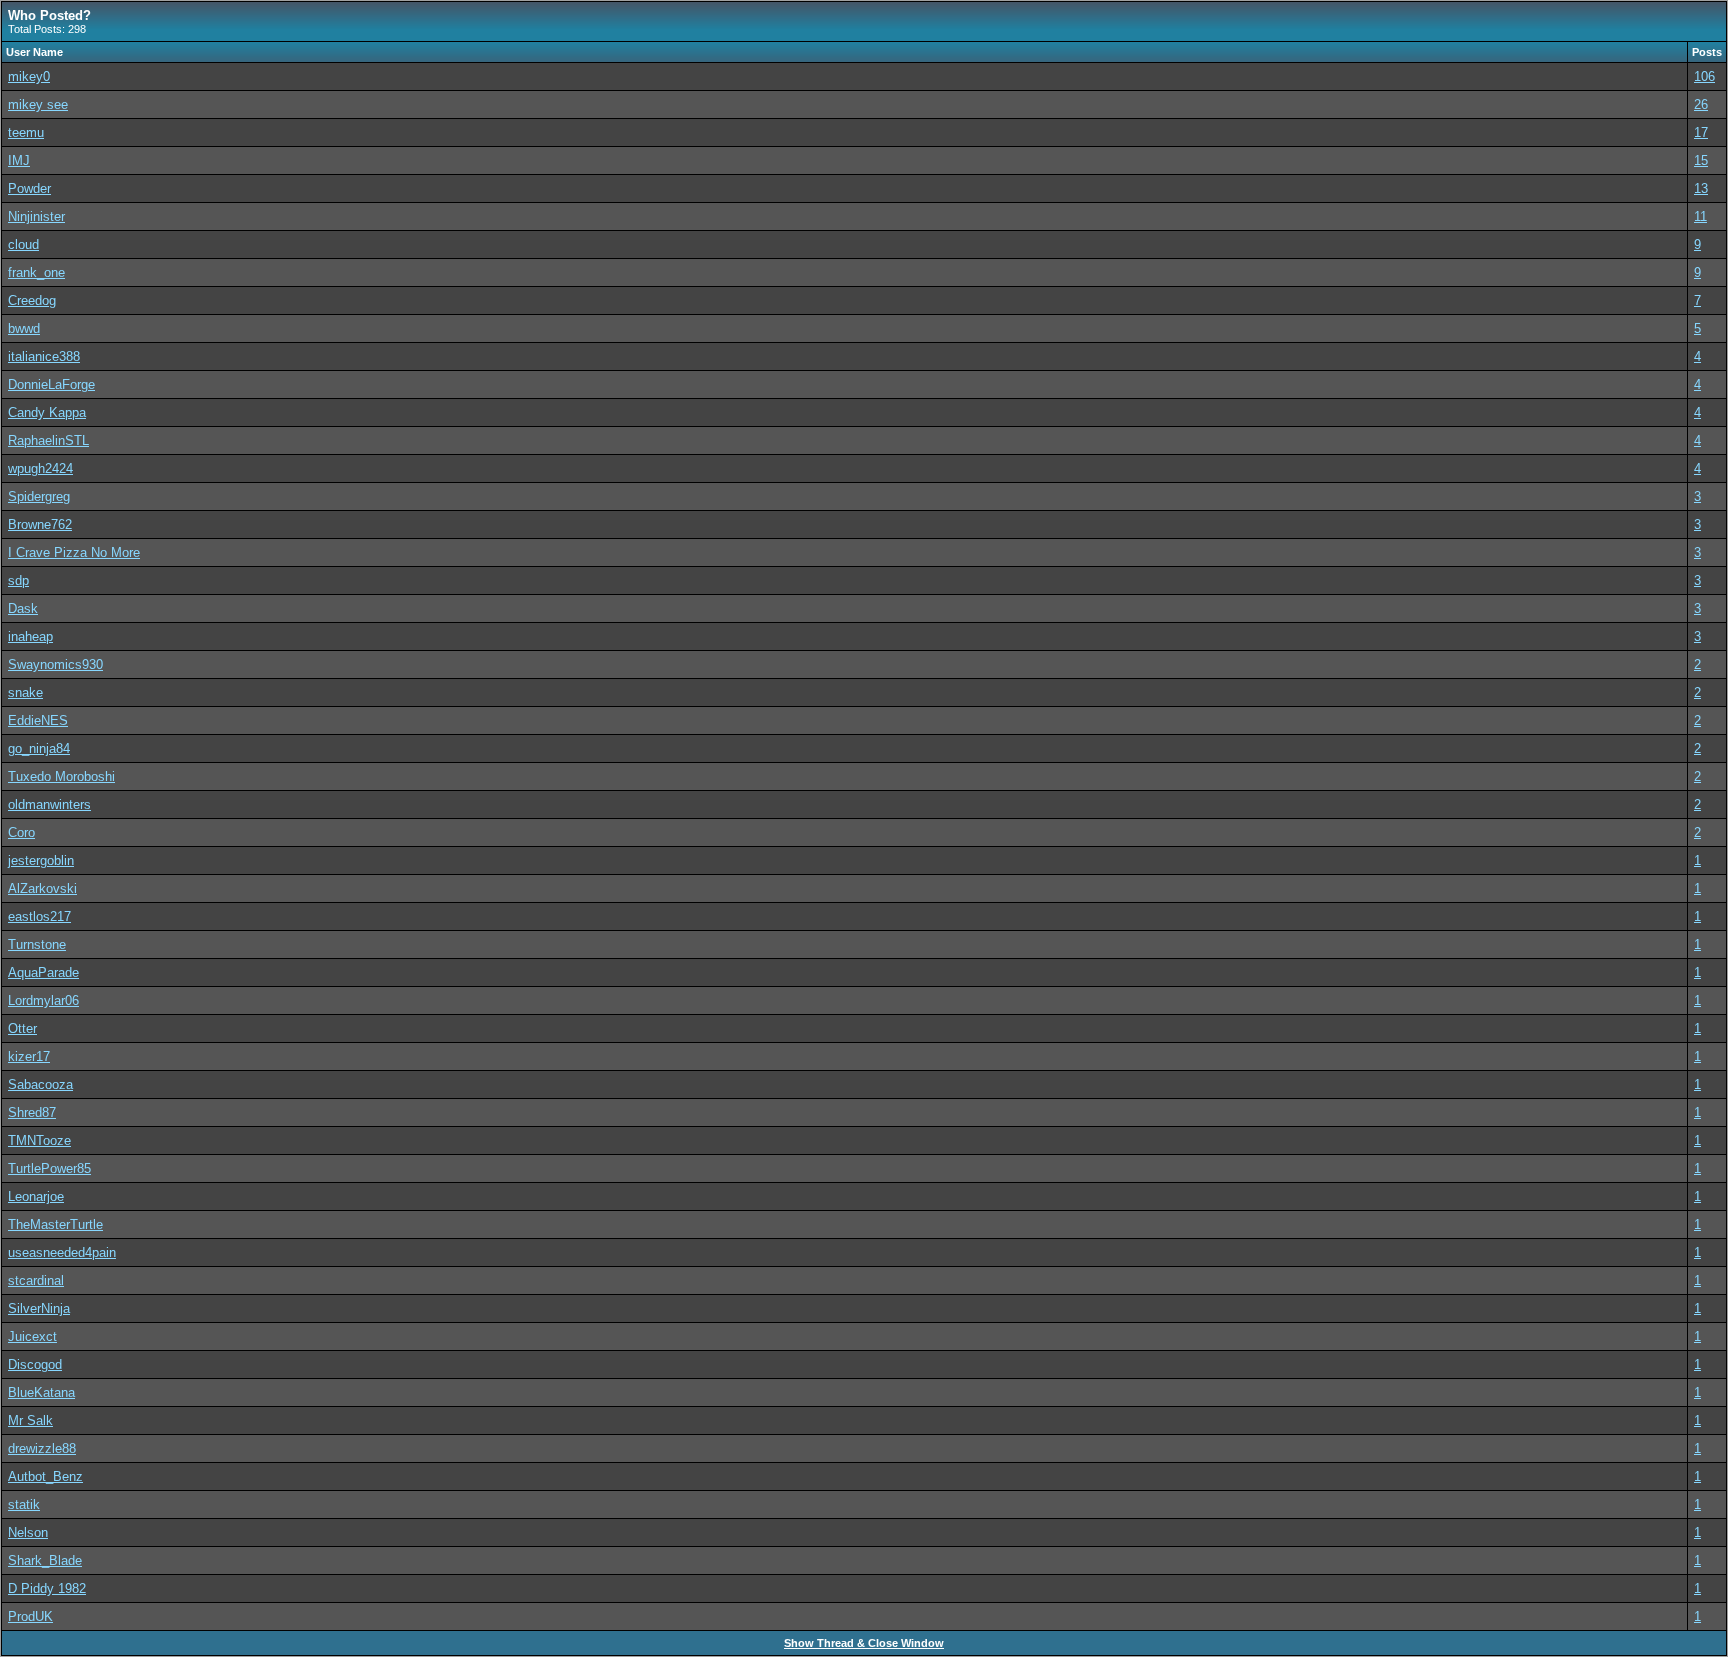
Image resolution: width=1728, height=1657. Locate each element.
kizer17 (29, 1056)
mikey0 (29, 76)
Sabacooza (40, 1084)
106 (1704, 76)
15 (1701, 160)
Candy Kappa (47, 412)
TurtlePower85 (49, 1168)
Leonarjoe (36, 1196)
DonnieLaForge (51, 384)
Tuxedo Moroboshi (61, 776)
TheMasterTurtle (55, 1224)
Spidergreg (39, 496)
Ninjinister (36, 216)
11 (1700, 216)
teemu (26, 132)
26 (1701, 104)
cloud (23, 244)
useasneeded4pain (62, 1252)
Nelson (28, 1532)
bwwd (24, 328)
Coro (21, 832)
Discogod (35, 1364)
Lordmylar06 (43, 1000)
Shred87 (32, 1112)
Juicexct (32, 1336)
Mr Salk (30, 1420)
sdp (18, 580)
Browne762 (40, 524)
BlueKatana (41, 1392)
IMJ (19, 160)
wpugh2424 (40, 468)
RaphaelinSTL (48, 440)
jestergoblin (41, 860)
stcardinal (36, 1280)
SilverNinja (39, 1308)
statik (24, 1504)
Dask (23, 608)
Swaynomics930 (55, 664)
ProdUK (30, 1616)
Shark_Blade (45, 1560)
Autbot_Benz (45, 1476)
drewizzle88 (42, 1448)
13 (1701, 188)
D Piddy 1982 (47, 1588)
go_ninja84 (39, 748)
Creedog (32, 300)
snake (25, 692)
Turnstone (37, 944)
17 (1701, 132)
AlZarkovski (42, 888)
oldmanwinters (49, 804)
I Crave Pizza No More (74, 552)
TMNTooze (39, 1140)
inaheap (30, 636)
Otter (22, 1028)
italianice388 (44, 356)
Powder (29, 188)
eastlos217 (39, 916)
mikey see (38, 104)
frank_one (36, 272)
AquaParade (43, 972)
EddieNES (38, 720)
